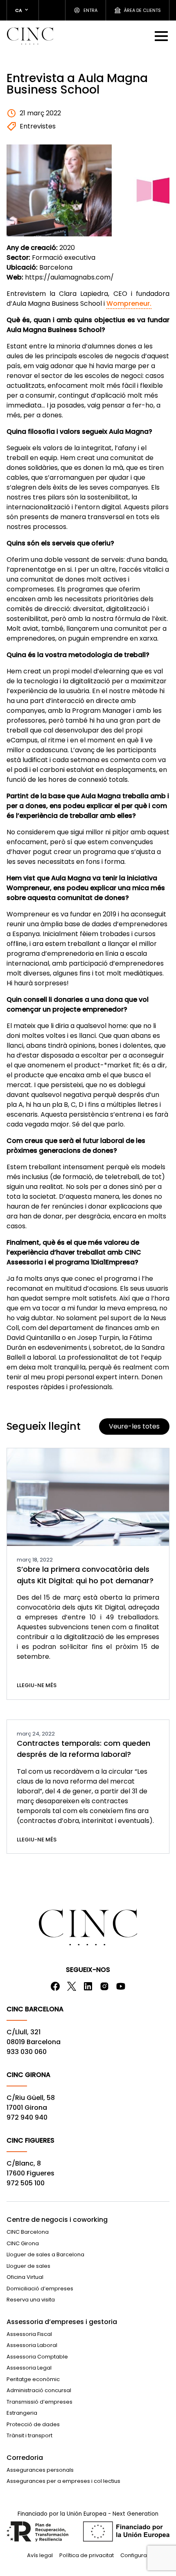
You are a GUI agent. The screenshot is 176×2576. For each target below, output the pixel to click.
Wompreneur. (129, 303)
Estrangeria (22, 2413)
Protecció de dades (33, 2424)
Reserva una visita (31, 2300)
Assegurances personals (40, 2470)
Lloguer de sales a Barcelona (45, 2254)
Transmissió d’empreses (39, 2402)
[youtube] (121, 1986)
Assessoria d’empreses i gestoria (62, 2322)
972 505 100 (26, 2183)
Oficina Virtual (25, 2277)
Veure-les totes (134, 1426)
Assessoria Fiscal (29, 2334)
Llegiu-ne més (37, 1685)
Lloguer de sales (28, 2266)
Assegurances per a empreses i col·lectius (63, 2481)
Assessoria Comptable (37, 2357)
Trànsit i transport (29, 2435)
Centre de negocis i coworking (57, 2220)
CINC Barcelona (28, 2232)
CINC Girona (23, 2243)
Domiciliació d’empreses (40, 2289)
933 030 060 (27, 2052)
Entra (90, 10)
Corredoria (25, 2458)
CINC (30, 36)
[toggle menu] (162, 36)
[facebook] (55, 1986)
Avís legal (40, 2555)
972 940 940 (27, 2117)
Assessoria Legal (29, 2368)
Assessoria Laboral (32, 2345)
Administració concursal (39, 2390)
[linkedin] (88, 1986)
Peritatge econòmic (33, 2379)
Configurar (135, 2555)
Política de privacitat (87, 2555)
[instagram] (104, 1986)
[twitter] (72, 1986)
